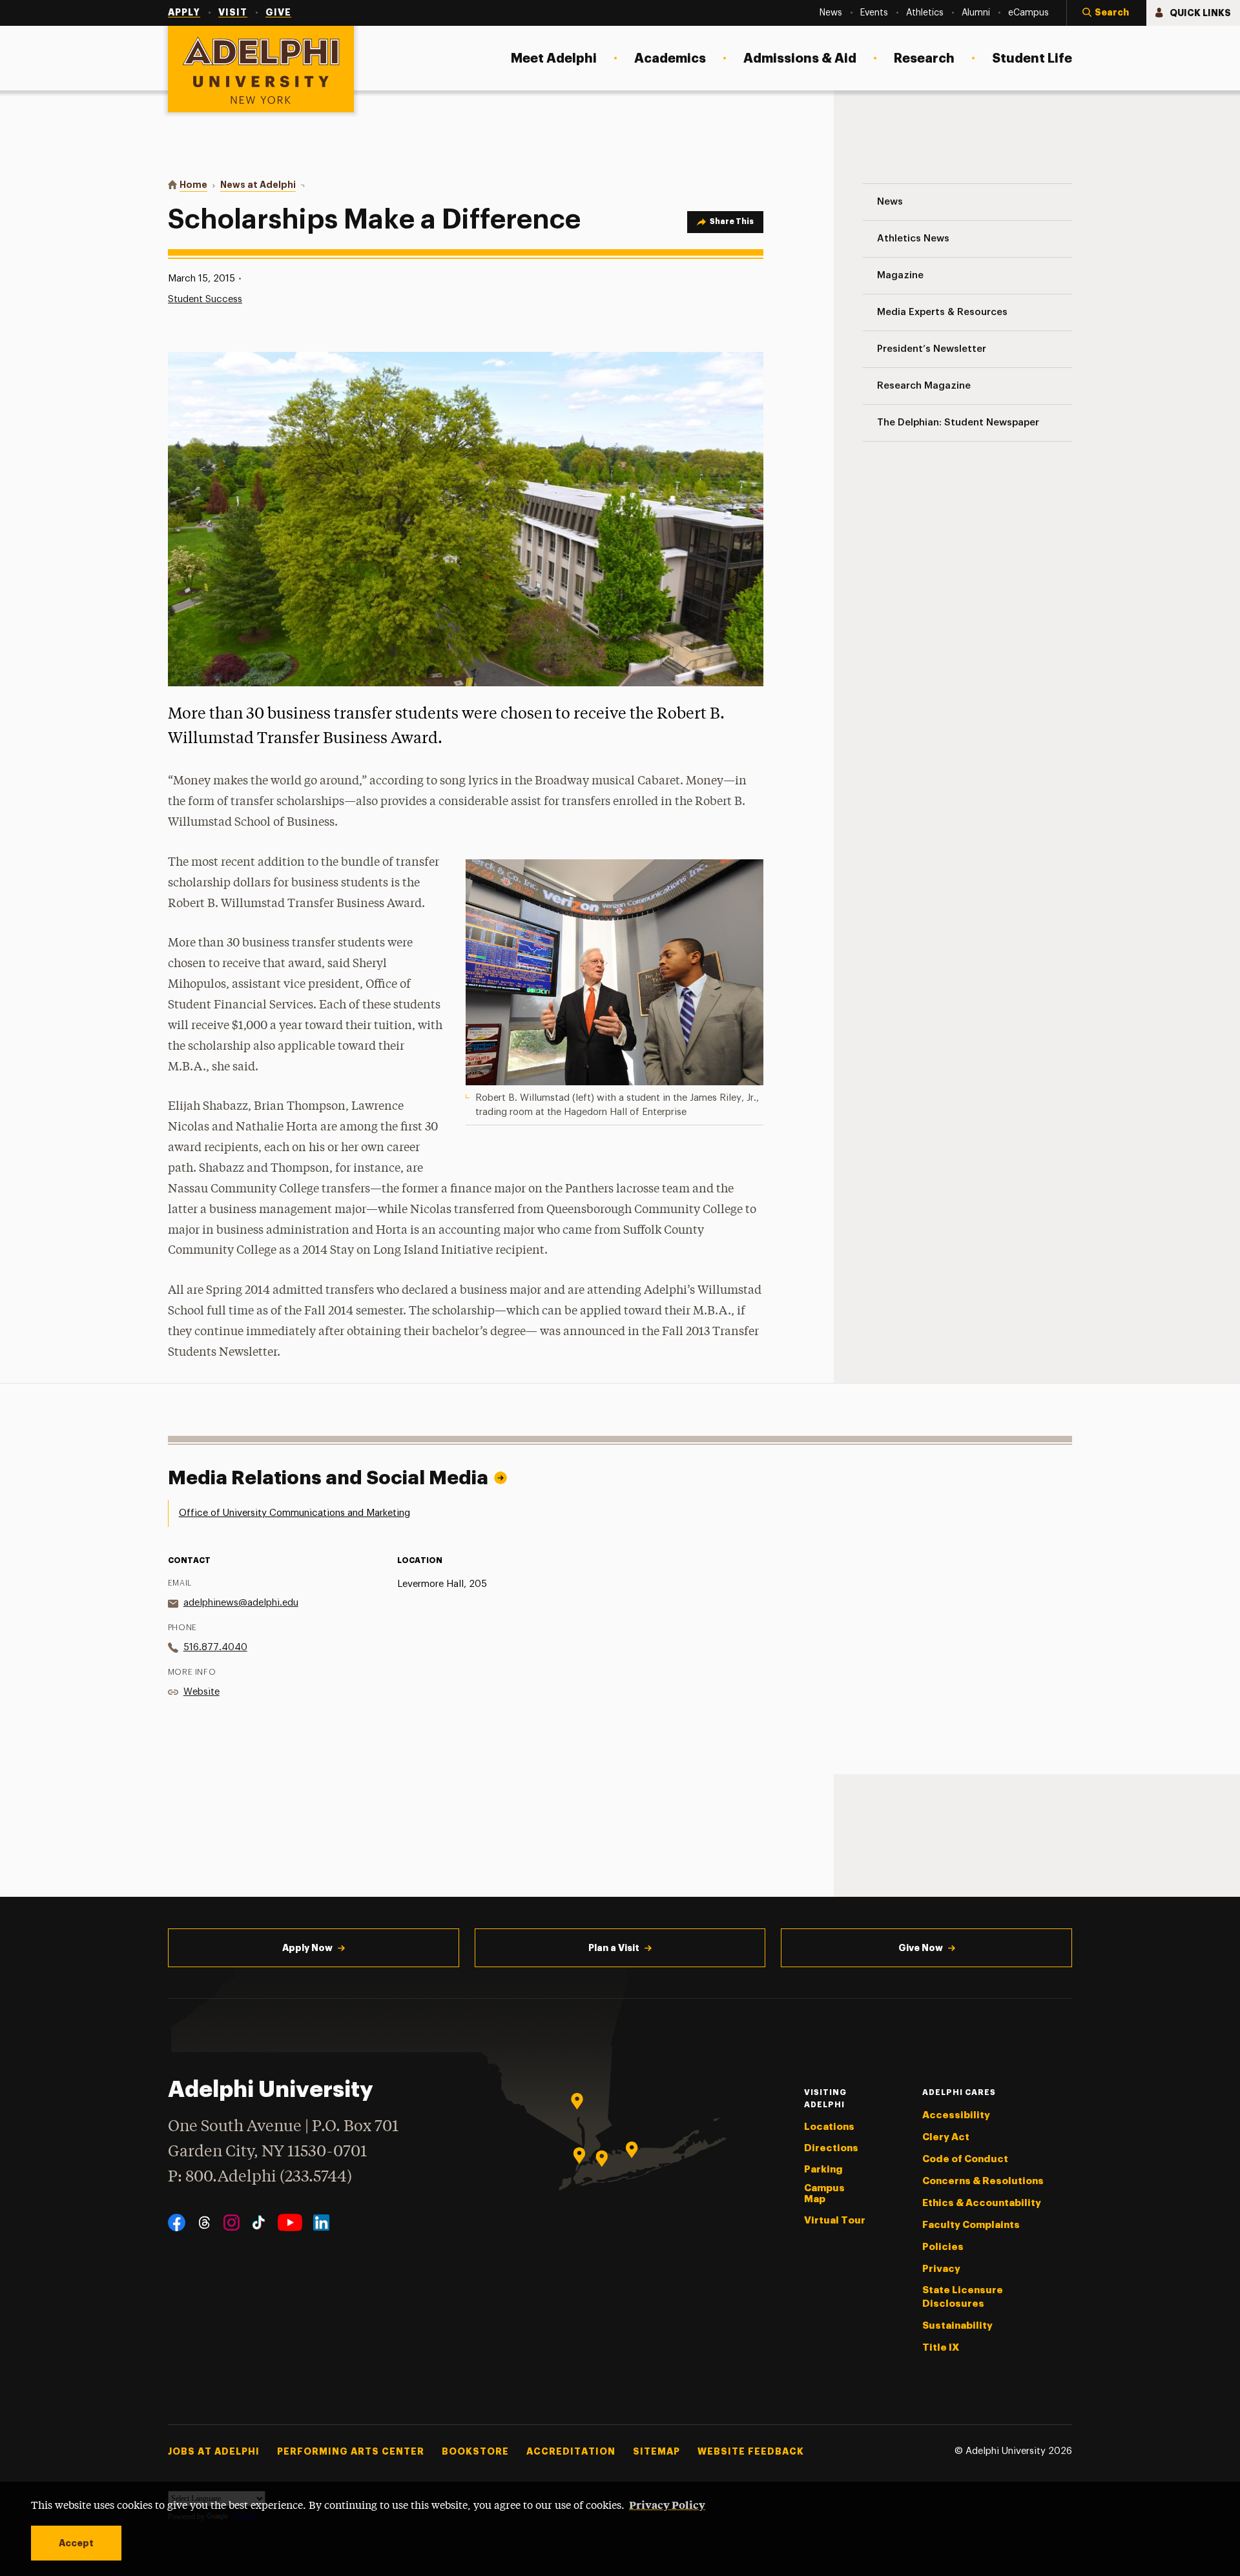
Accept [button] (76, 2543)
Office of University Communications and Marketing (294, 1513)
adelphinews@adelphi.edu (241, 1603)
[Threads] (204, 2223)
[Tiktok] (259, 2223)
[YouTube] (290, 2223)
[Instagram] (232, 2223)
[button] (1106, 13)
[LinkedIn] (321, 2223)
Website (201, 1692)
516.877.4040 (215, 1647)
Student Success (205, 299)
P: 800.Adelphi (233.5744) (260, 2177)
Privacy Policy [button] (667, 2504)
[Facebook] (177, 2223)
